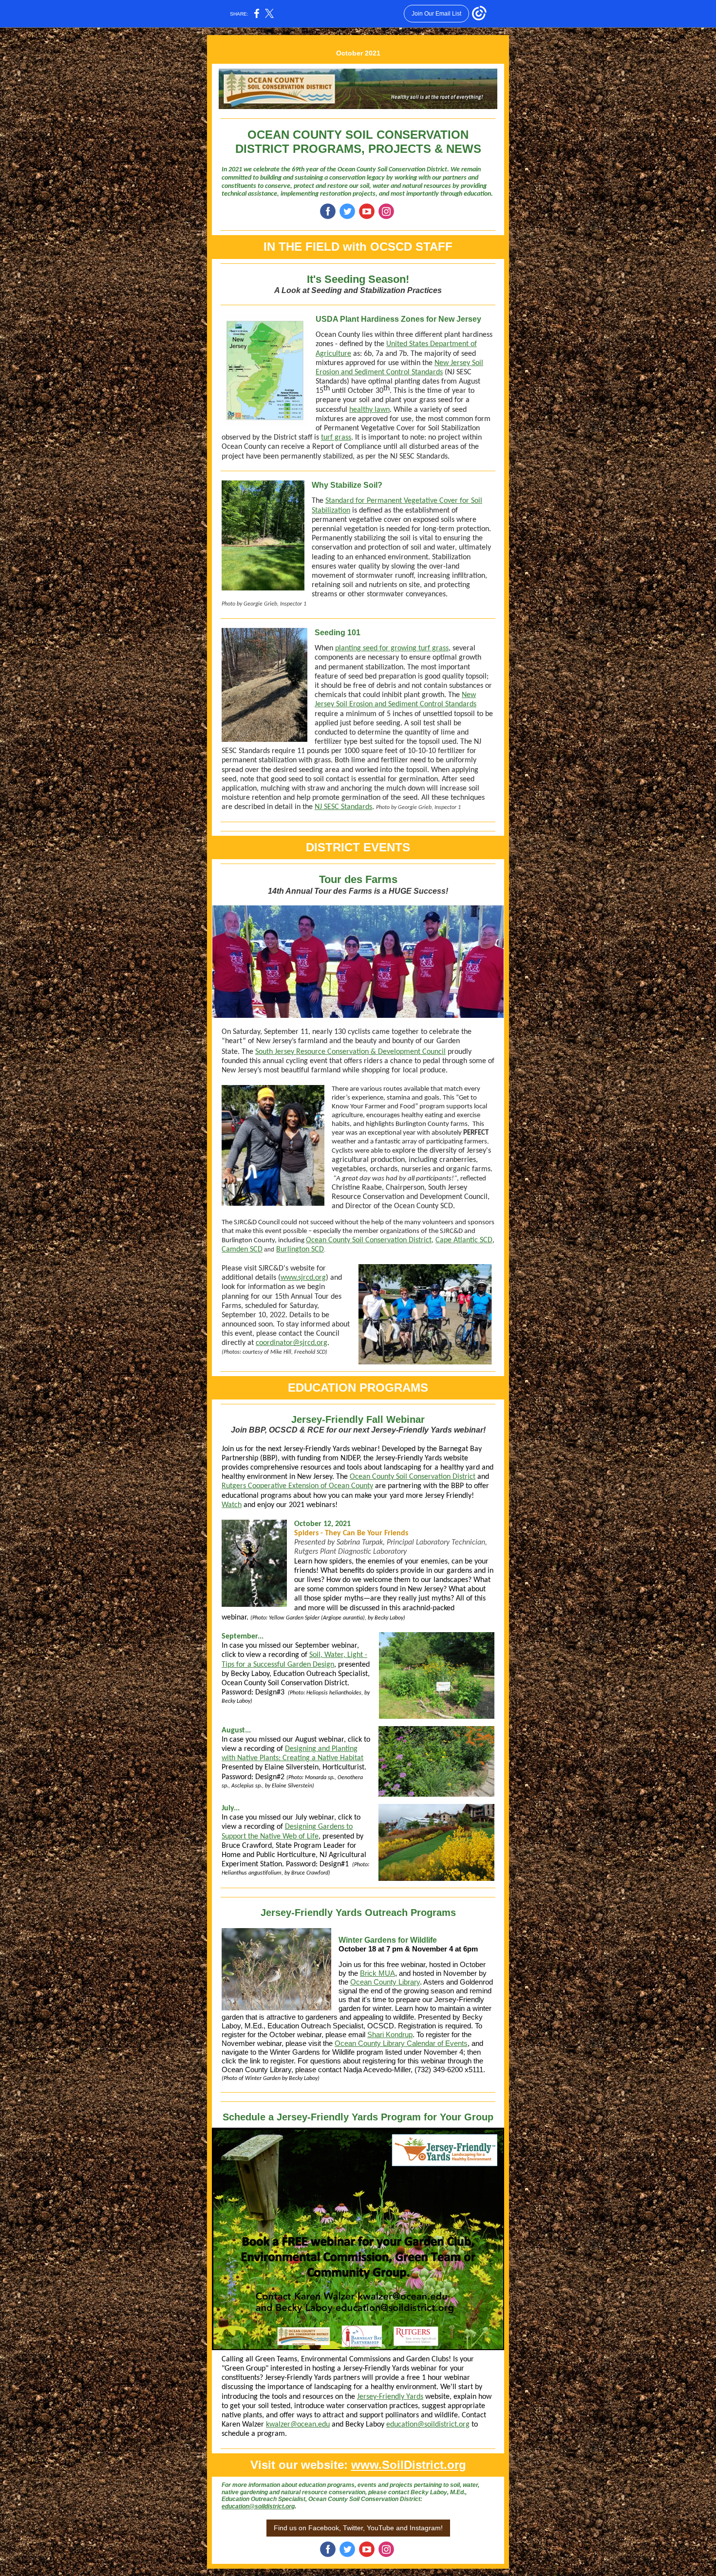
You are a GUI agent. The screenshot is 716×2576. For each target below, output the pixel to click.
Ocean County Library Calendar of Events (401, 2043)
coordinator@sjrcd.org (292, 1343)
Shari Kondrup (390, 2034)
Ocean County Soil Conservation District (369, 1240)
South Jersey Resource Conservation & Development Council (350, 1052)
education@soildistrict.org (428, 2425)
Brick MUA (377, 1973)
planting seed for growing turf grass (392, 648)
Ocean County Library (385, 1982)
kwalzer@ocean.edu (298, 2425)
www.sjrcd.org (303, 1278)
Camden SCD (242, 1250)
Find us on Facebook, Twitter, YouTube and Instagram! (358, 2528)
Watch (232, 1505)
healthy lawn (369, 410)
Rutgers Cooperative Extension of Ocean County (297, 1486)
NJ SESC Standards (343, 807)
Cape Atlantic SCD (464, 1240)
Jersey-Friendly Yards (390, 2397)
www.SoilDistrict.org (409, 2465)
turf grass (336, 438)
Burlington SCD (300, 1250)
